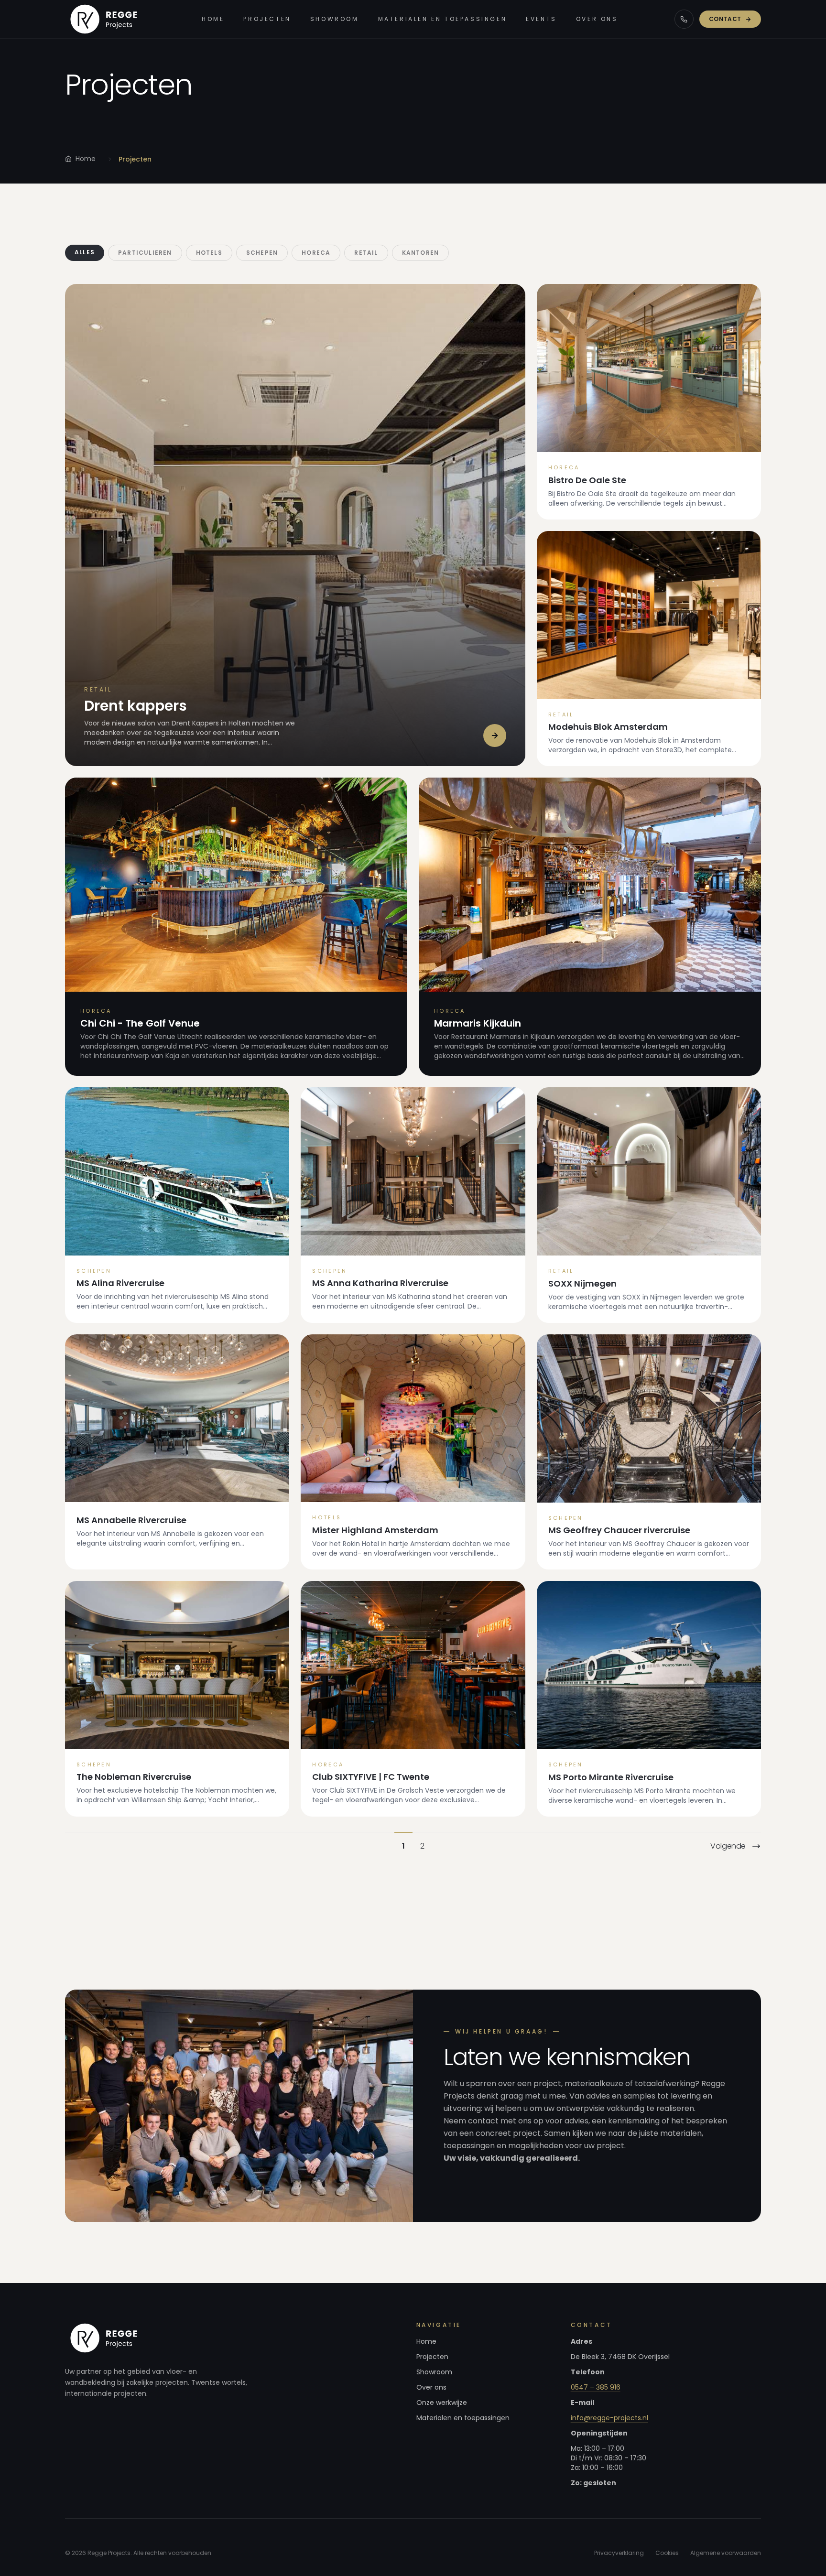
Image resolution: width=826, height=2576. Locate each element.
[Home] (105, 19)
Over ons (597, 19)
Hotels (209, 253)
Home (213, 19)
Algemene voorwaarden (726, 2553)
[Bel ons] (684, 19)
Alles (85, 252)
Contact (725, 19)
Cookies (667, 2553)
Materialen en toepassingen (443, 19)
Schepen (262, 253)
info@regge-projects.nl (609, 2418)
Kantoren (421, 253)
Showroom (335, 19)
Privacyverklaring (619, 2553)
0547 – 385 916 (596, 2387)
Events (541, 19)
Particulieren (145, 253)
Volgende (728, 1846)
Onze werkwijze (442, 2403)
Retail (366, 253)
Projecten (267, 19)
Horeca (316, 253)
